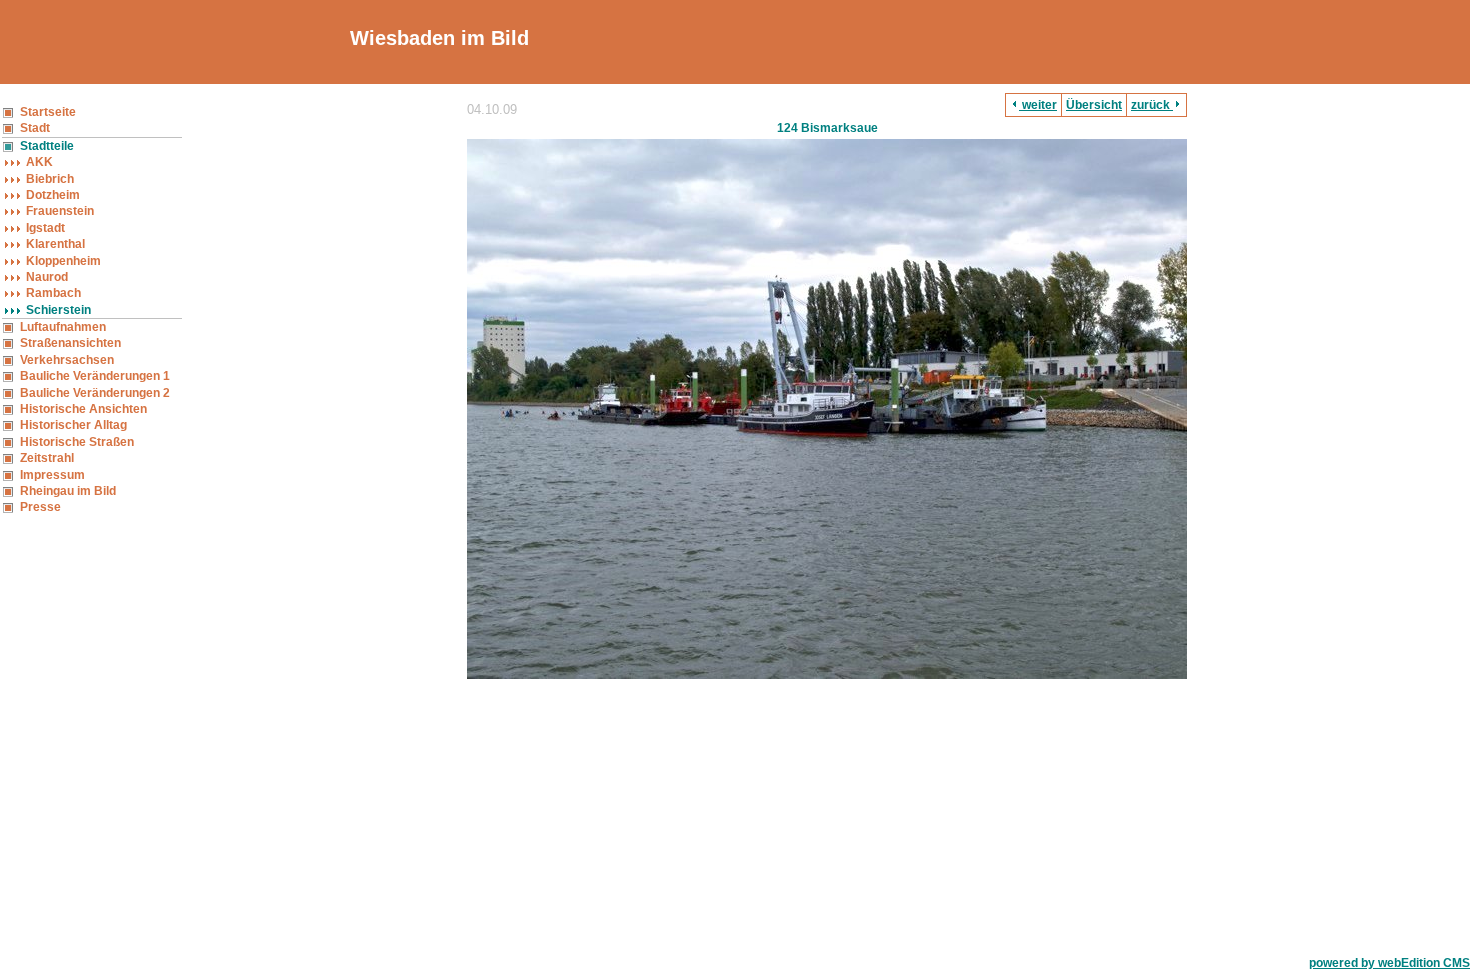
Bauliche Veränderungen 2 (95, 393)
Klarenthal (55, 244)
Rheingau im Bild (68, 491)
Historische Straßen (77, 442)
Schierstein (58, 310)
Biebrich (50, 179)
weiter (1038, 105)
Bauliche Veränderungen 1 (95, 376)
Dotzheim (53, 195)
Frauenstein (60, 211)
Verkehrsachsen (67, 360)
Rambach (53, 293)
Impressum (52, 475)
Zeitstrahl (47, 458)
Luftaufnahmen (63, 327)
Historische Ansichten (83, 409)
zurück (1152, 105)
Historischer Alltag (73, 425)
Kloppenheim (63, 261)
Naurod (47, 277)
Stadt (35, 128)
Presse (40, 507)
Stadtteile (47, 146)
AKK (39, 162)
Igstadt (45, 228)
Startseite (48, 112)
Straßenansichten (70, 343)
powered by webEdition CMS (1389, 963)
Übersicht (1094, 105)
